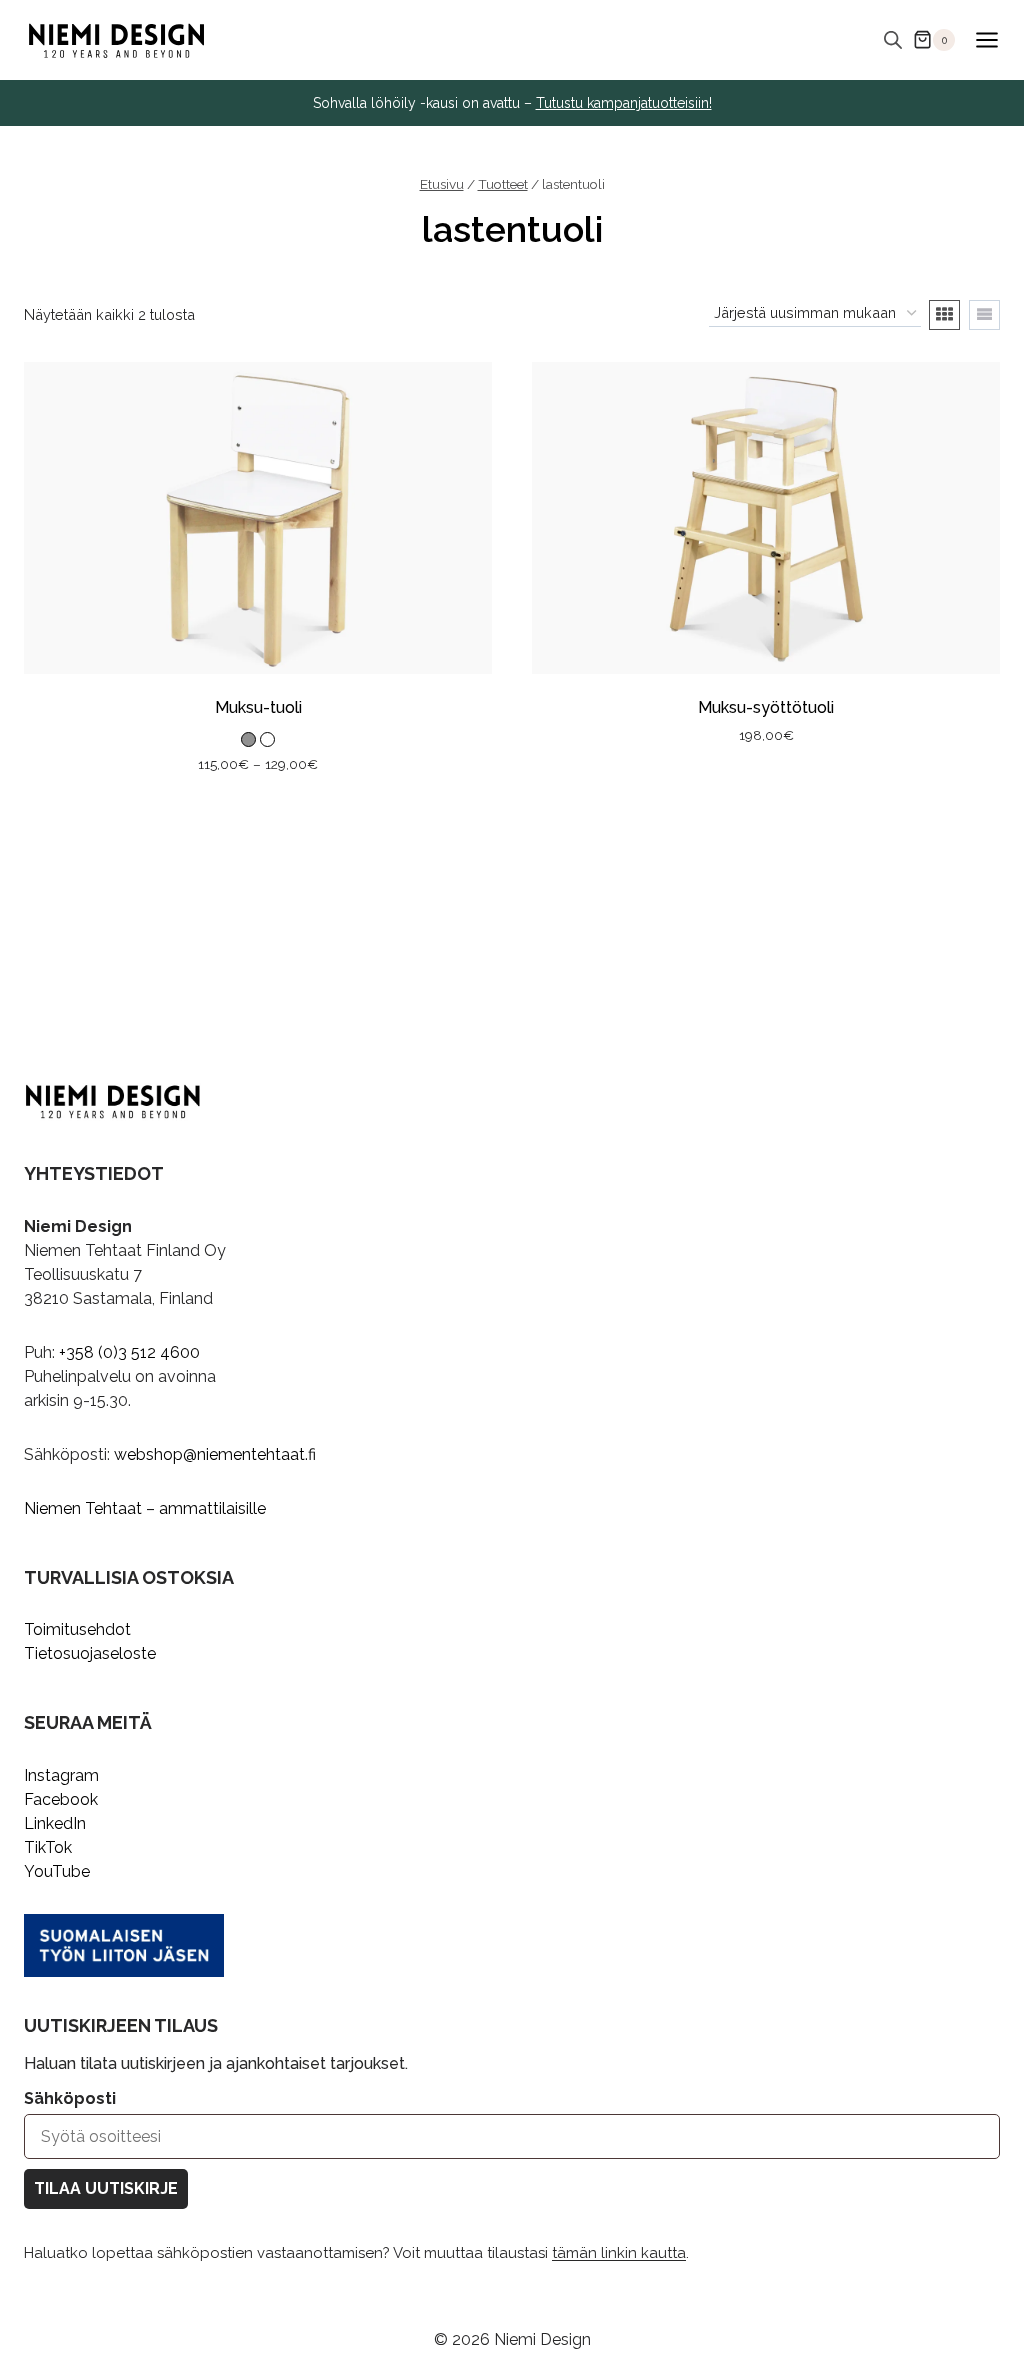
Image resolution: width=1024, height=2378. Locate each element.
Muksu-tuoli (258, 707)
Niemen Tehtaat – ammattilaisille (145, 1508)
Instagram (61, 1775)
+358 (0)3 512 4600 (129, 1352)
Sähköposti (70, 2098)
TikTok (48, 1847)
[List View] (984, 315)
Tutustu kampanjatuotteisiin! (624, 103)
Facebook (61, 1799)
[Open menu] (986, 39)
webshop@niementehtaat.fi (215, 1454)
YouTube (57, 1871)
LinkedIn (55, 1823)
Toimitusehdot (77, 1629)
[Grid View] (944, 315)
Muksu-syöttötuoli (766, 707)
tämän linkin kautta (619, 2253)
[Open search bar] (893, 40)
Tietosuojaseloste (90, 1653)
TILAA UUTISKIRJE (106, 2188)
